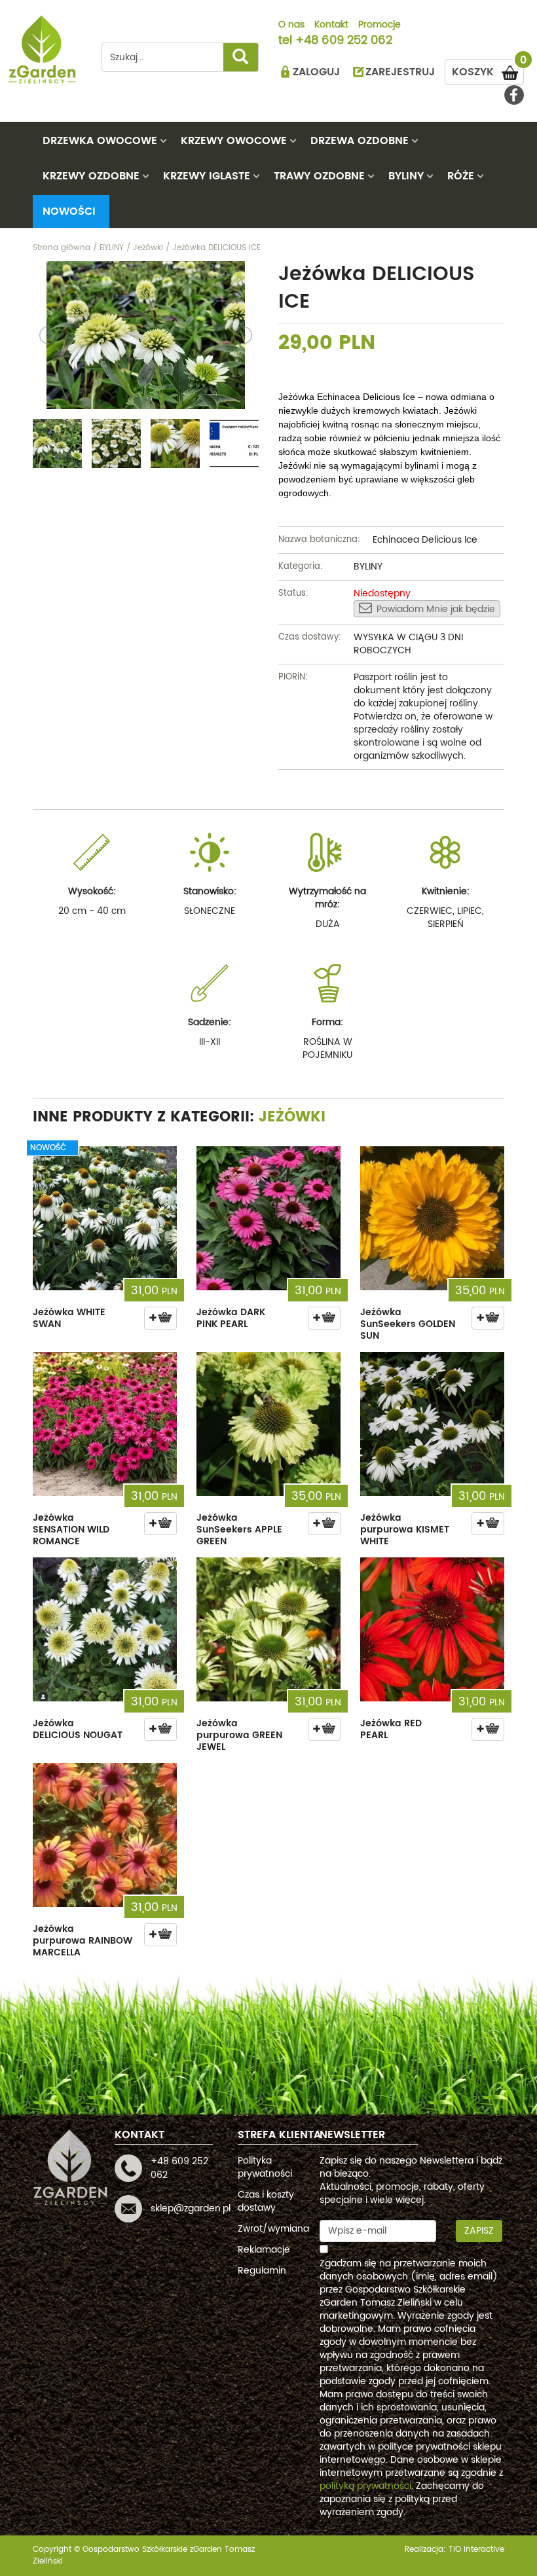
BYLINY (406, 176)
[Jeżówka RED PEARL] (432, 1629)
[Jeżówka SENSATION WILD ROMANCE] (105, 1424)
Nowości (69, 211)
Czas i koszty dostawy (266, 2201)
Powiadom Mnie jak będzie (436, 609)
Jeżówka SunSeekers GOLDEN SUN (408, 1324)
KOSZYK (488, 70)
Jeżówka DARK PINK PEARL (231, 1318)
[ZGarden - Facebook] (514, 95)
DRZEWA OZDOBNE (360, 141)
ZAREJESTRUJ (400, 72)
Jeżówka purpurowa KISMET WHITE (405, 1530)
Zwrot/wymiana (273, 2229)
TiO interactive (476, 2549)
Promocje (380, 26)
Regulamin (262, 2271)
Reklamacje (264, 2250)
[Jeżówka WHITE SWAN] (105, 1218)
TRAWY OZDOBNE (319, 176)
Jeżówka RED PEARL (391, 1729)
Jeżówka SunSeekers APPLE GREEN (239, 1530)
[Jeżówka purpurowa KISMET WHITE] (432, 1424)
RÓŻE (461, 176)
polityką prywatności (365, 2486)
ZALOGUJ (316, 72)
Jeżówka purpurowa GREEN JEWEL (239, 1735)
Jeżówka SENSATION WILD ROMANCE (71, 1530)
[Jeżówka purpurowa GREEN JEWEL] (268, 1629)
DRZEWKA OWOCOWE (100, 141)
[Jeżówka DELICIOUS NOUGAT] (105, 1629)
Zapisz (479, 2231)
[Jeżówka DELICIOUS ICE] (146, 335)
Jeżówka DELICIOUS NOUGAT (78, 1729)
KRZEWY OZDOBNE (91, 176)
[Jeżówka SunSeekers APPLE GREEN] (268, 1424)
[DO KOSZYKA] (160, 1318)
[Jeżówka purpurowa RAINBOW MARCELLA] (105, 1835)
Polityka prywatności (265, 2167)
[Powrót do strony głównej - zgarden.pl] (43, 49)
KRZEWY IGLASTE (207, 176)
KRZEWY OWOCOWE (234, 141)
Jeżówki (292, 1117)
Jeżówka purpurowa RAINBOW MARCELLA (83, 1941)
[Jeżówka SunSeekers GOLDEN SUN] (432, 1218)
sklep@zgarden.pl (191, 2208)
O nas (291, 26)
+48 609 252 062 (344, 41)
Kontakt (331, 26)
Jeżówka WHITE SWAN (69, 1318)
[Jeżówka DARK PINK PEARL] (268, 1218)
